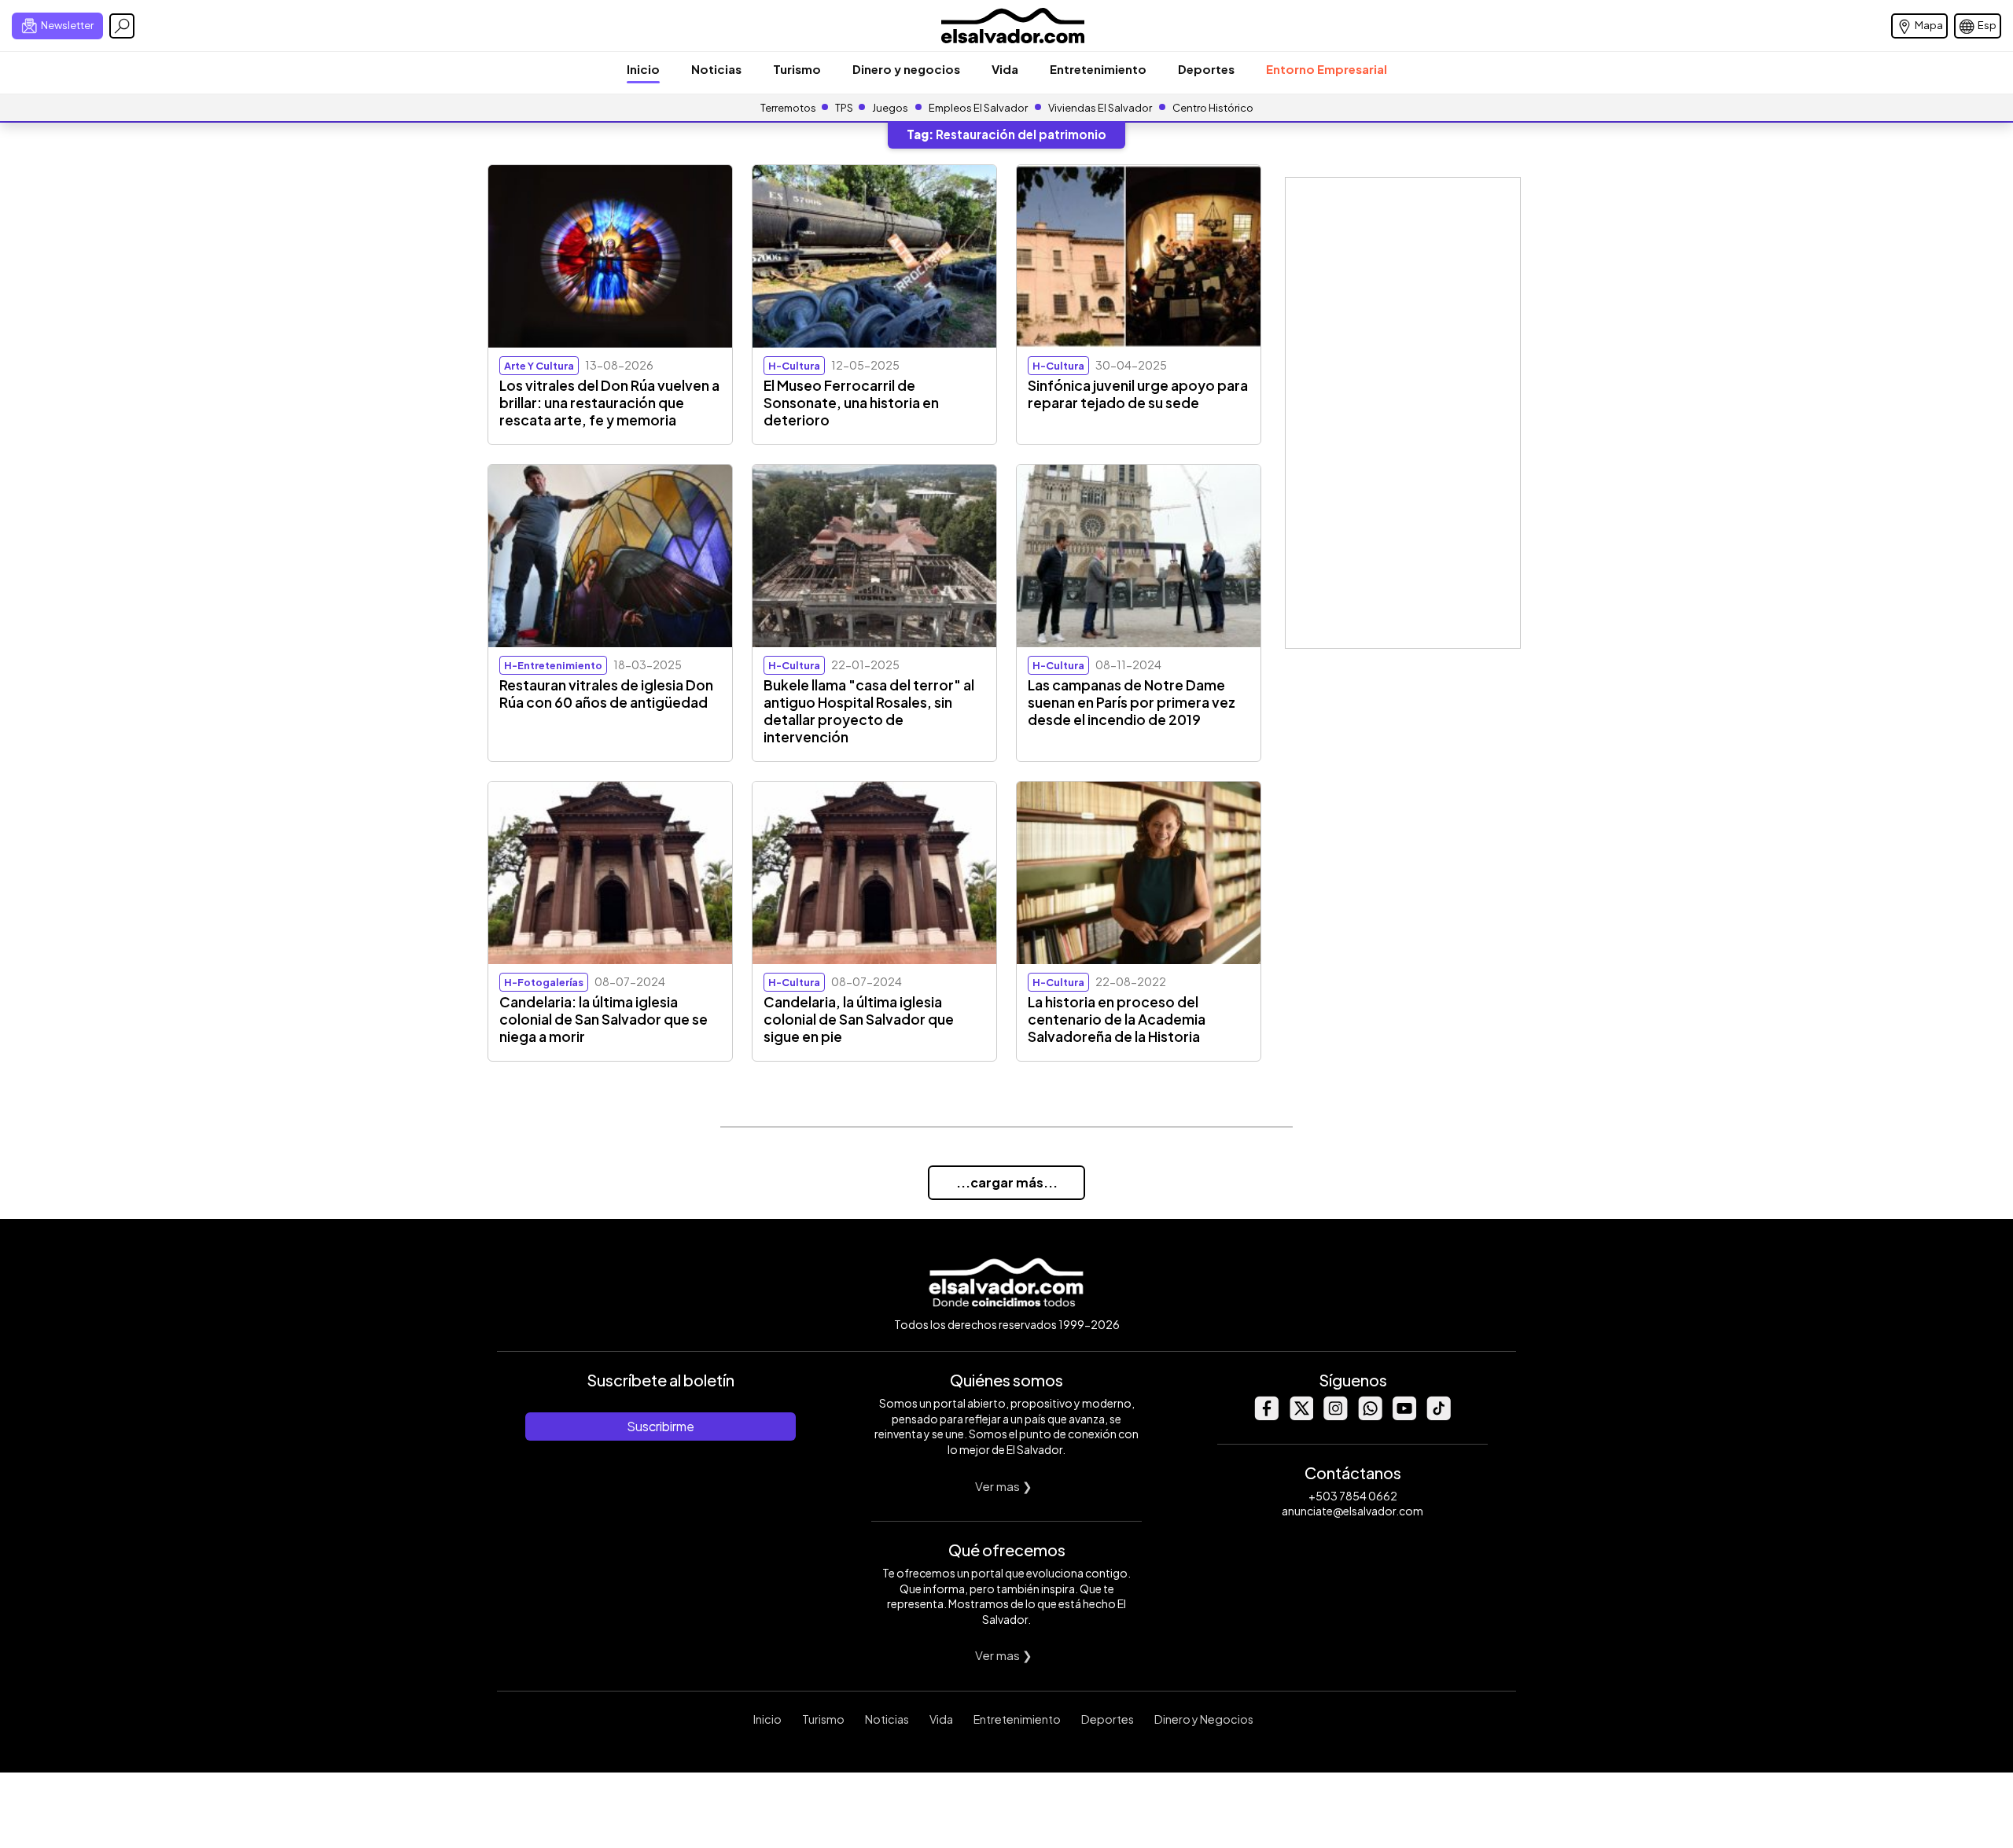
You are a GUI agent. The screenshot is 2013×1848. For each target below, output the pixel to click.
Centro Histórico (1213, 108)
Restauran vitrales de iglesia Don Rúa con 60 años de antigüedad (606, 694)
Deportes (1206, 69)
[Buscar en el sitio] (122, 26)
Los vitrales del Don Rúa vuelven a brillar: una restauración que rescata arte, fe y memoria (609, 403)
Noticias (716, 69)
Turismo (797, 69)
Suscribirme (661, 1426)
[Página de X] (1301, 1416)
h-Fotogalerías (544, 982)
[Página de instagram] (1335, 1416)
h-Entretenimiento (553, 665)
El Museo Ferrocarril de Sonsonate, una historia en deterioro (851, 403)
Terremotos (788, 108)
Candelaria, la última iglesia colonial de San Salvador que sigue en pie (859, 1019)
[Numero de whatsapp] (1370, 1416)
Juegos (890, 108)
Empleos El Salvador (978, 108)
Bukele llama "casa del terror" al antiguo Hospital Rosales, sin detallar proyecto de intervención (869, 711)
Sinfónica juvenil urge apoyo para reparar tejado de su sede (1138, 394)
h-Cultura (794, 366)
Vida (1005, 69)
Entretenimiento (1098, 69)
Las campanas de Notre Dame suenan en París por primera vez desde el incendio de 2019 (1132, 702)
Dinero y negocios (906, 69)
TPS (844, 108)
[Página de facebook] (1266, 1416)
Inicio (643, 69)
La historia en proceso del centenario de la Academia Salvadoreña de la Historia (1117, 1019)
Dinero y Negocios (1204, 1719)
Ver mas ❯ (1004, 1486)
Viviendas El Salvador (1100, 108)
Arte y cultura (539, 366)
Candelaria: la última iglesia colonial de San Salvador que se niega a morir (604, 1019)
